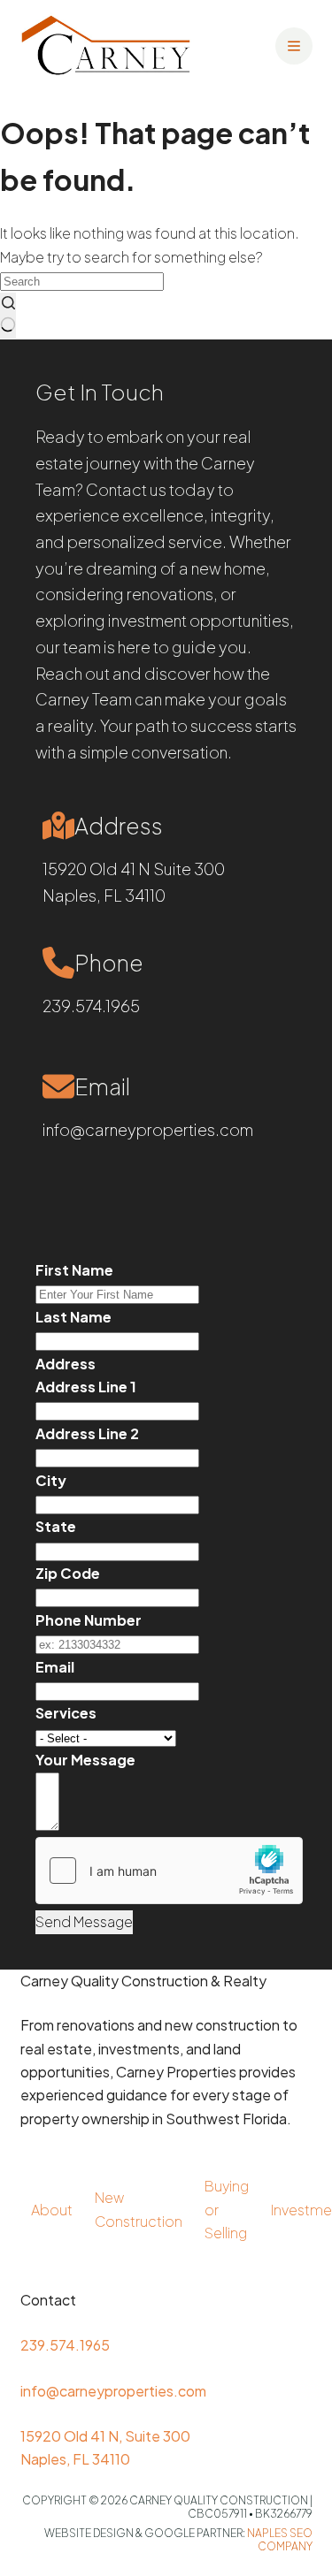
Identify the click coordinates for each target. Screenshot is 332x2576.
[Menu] (294, 46)
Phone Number (89, 1620)
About (52, 2210)
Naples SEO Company (280, 2540)
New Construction (139, 2209)
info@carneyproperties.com (148, 1129)
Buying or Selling (227, 2209)
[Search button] (8, 316)
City (51, 1480)
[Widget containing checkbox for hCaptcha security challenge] (169, 1871)
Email (55, 1667)
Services (66, 1713)
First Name (74, 1270)
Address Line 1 (86, 1387)
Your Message (85, 1760)
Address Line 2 (87, 1433)
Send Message (84, 1921)
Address (66, 1364)
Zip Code (68, 1573)
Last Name (73, 1317)
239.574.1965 (91, 1006)
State (56, 1526)
